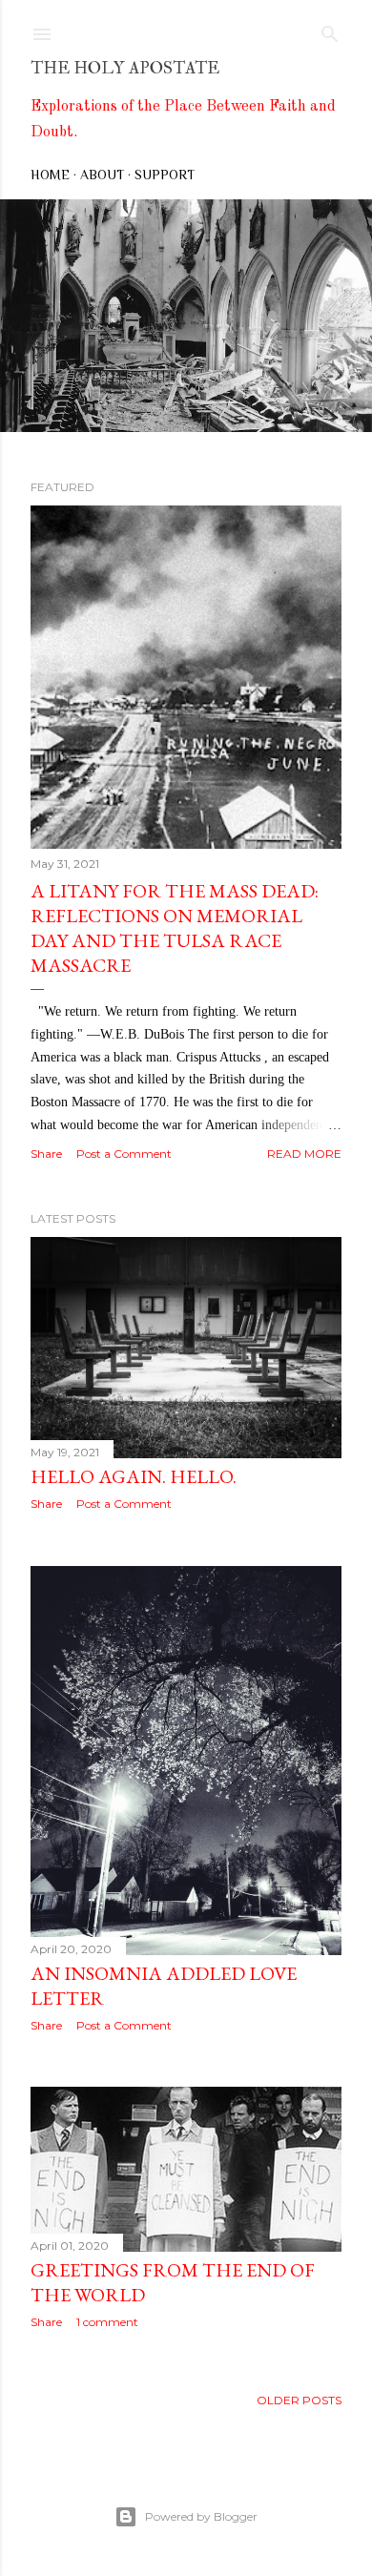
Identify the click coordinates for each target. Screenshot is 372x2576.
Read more (304, 1154)
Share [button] (46, 1154)
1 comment (107, 2322)
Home (50, 175)
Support (165, 175)
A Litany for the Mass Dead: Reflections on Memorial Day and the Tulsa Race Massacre (175, 928)
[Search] (330, 30)
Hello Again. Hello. (134, 1476)
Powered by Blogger (201, 2516)
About (102, 175)
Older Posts (299, 2400)
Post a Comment (124, 1154)
